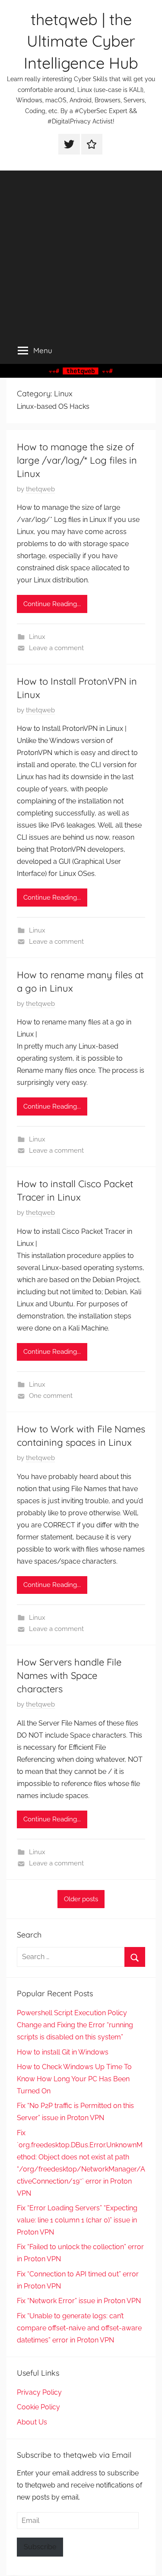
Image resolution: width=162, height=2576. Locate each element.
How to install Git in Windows (63, 2052)
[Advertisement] (81, 251)
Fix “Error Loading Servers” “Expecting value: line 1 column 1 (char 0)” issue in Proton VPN (77, 2220)
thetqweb (40, 489)
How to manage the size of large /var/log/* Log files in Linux (77, 460)
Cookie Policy (38, 2407)
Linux (37, 637)
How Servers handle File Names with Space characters (69, 1675)
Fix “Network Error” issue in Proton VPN (79, 2301)
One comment (51, 1396)
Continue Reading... (52, 604)
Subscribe (40, 2547)
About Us (32, 2422)
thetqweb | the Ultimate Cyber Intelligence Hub (81, 41)
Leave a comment (56, 648)
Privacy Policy (39, 2392)
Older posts (81, 1899)
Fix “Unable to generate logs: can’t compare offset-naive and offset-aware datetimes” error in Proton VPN (79, 2328)
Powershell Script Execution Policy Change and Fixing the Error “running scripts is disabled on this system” (75, 2025)
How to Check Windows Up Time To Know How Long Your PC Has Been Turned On (74, 2079)
